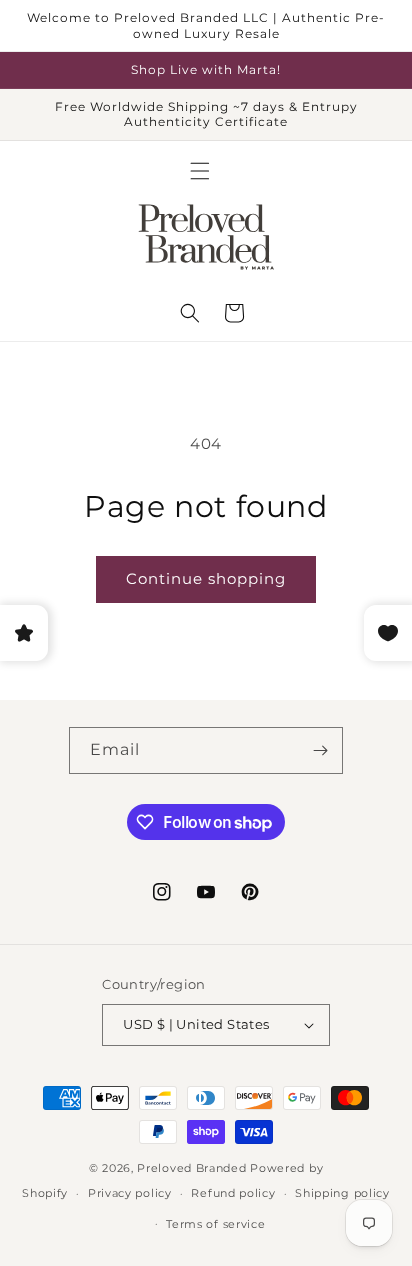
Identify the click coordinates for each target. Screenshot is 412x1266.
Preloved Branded (193, 1168)
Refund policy (233, 1193)
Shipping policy (342, 1193)
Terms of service (215, 1224)
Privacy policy (130, 1193)
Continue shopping (206, 578)
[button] (200, 171)
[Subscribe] (320, 750)
